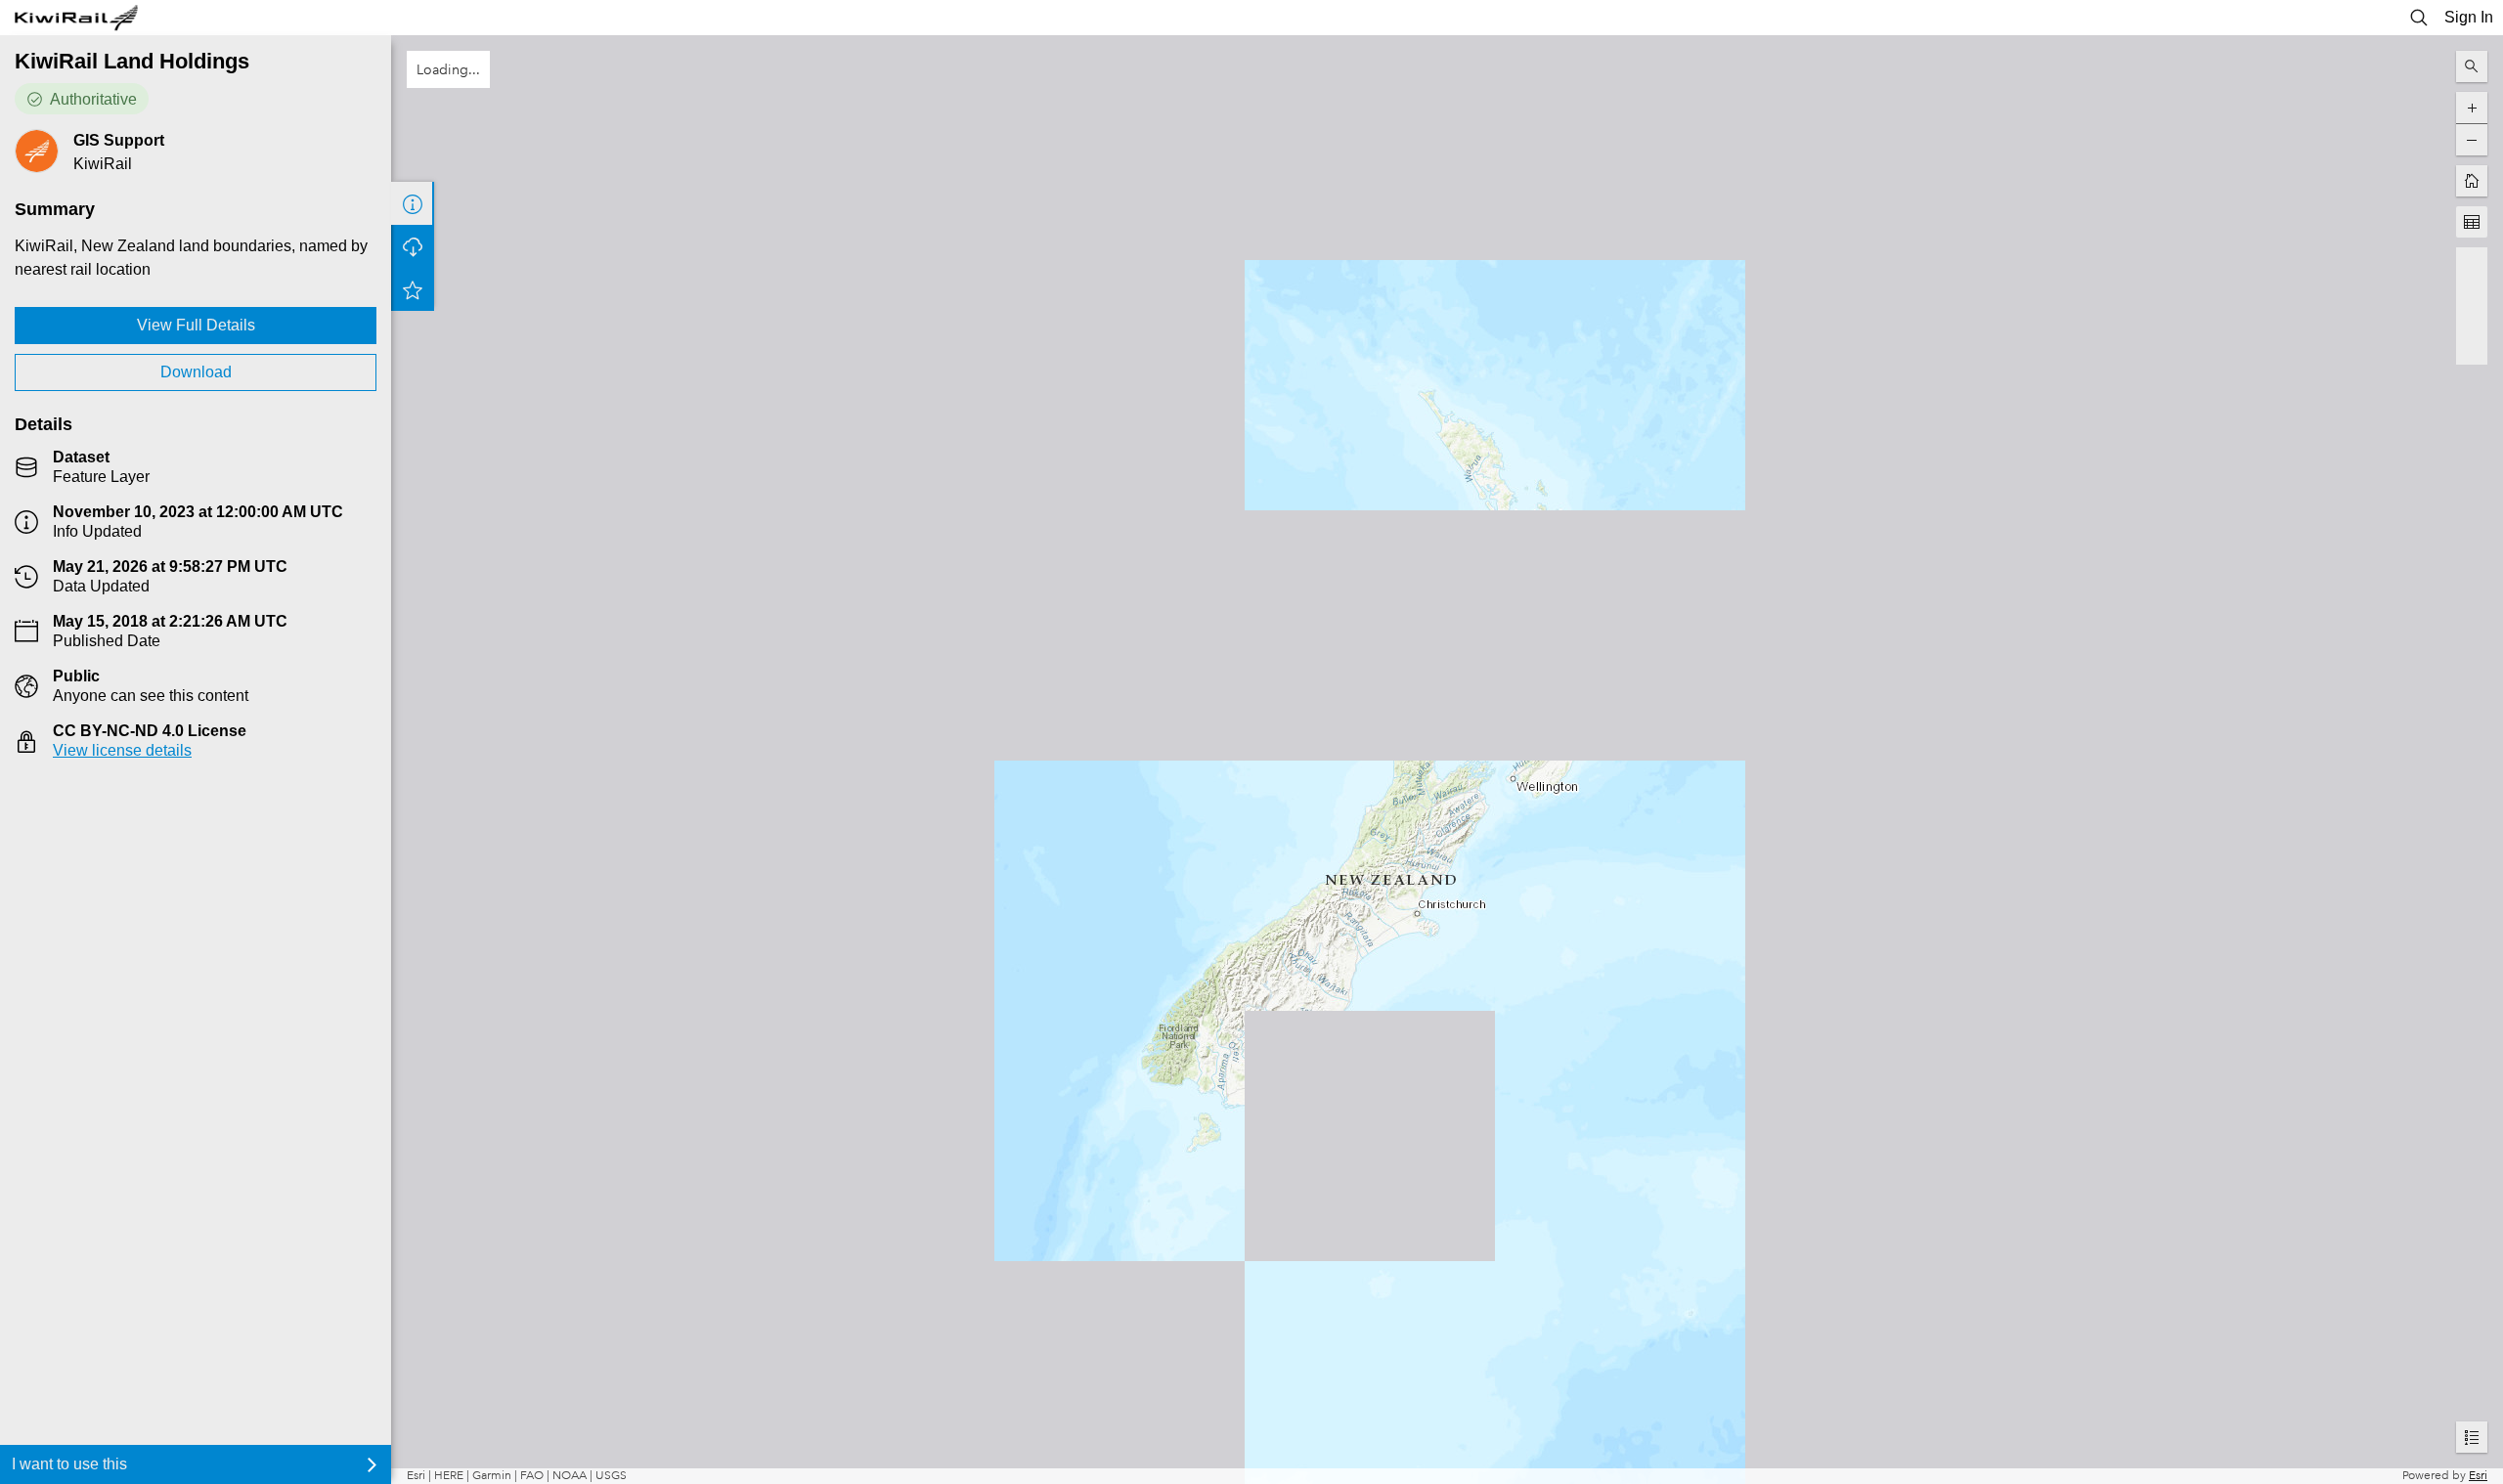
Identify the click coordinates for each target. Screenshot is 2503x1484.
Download (196, 372)
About (413, 203)
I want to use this (69, 1464)
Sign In (2469, 17)
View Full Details (196, 325)
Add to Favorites (413, 289)
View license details (122, 750)
